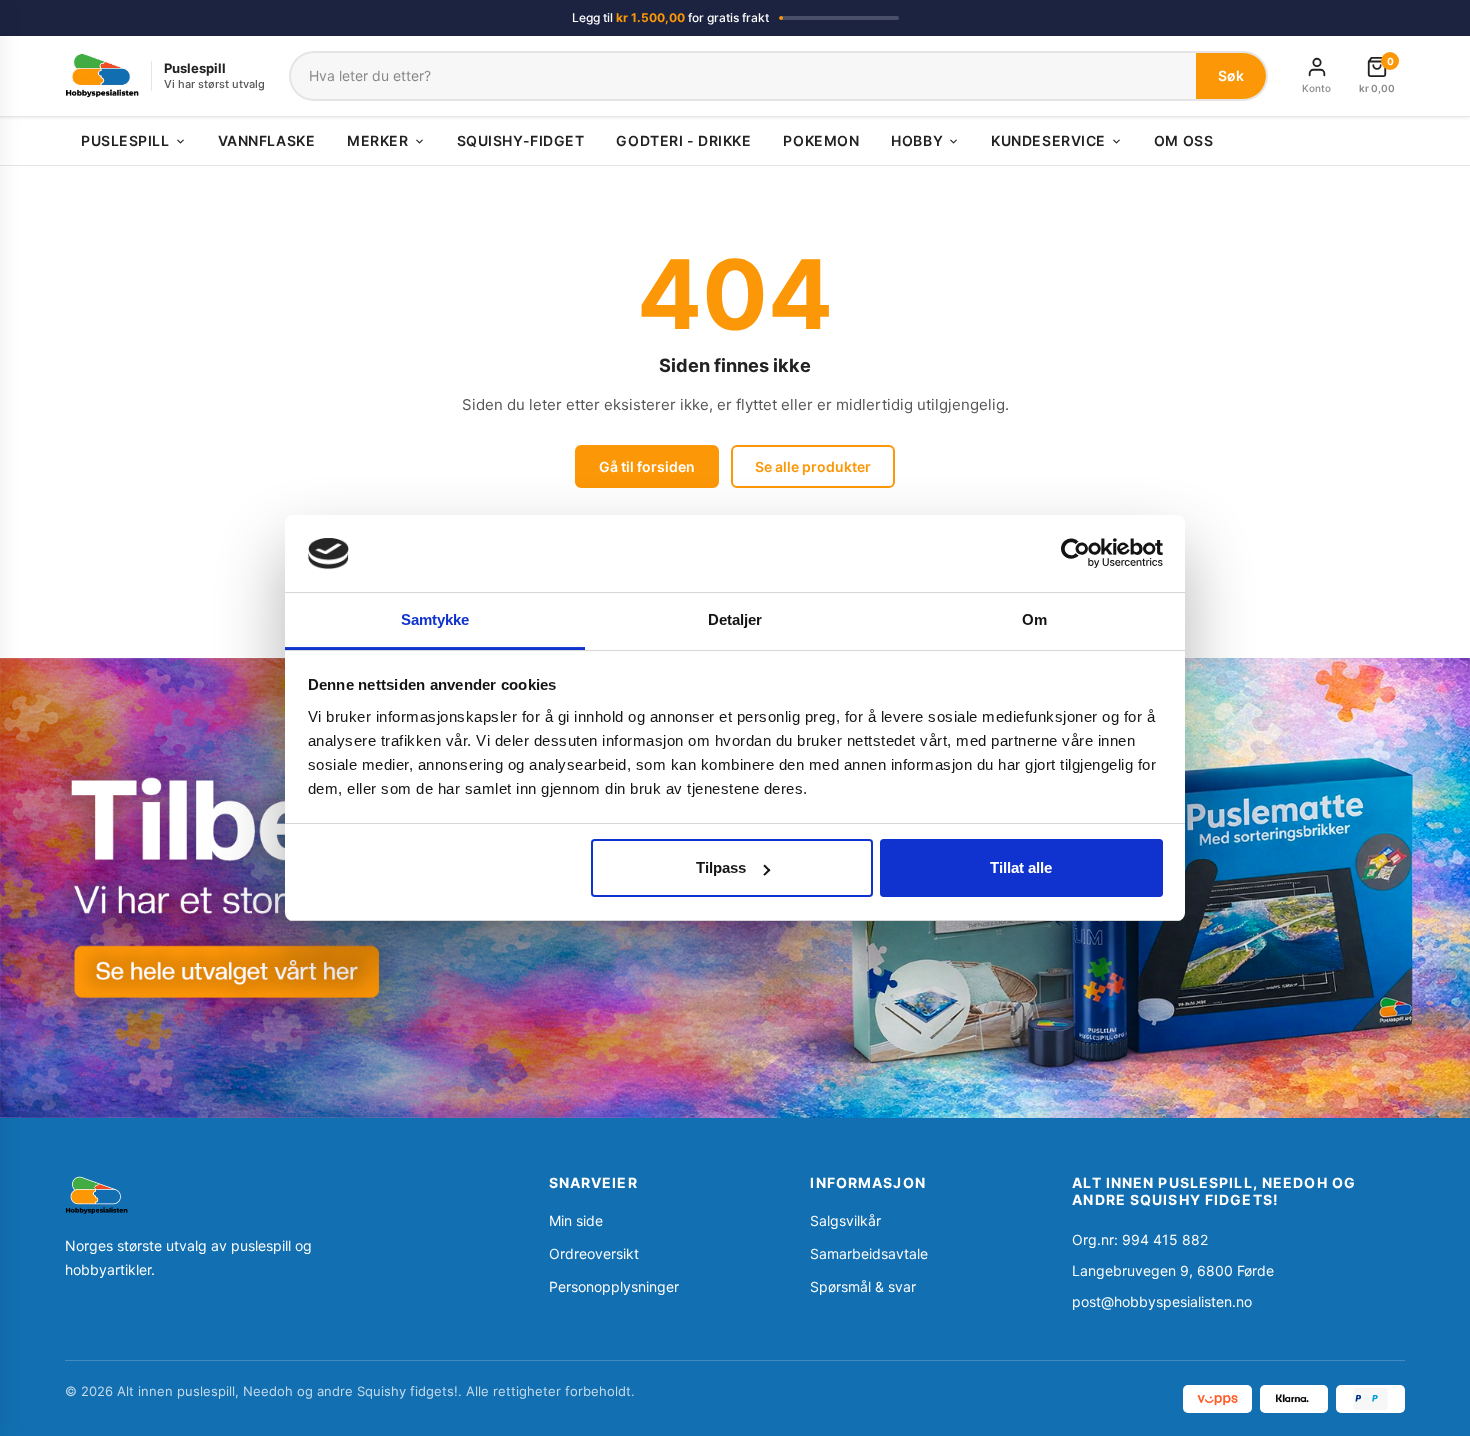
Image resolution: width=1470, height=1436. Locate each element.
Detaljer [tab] (735, 619)
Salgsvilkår (845, 1220)
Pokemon (821, 140)
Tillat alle (1021, 867)
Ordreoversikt (594, 1253)
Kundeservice (1048, 140)
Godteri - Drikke (683, 140)
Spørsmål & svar (863, 1286)
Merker (377, 140)
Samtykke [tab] (435, 619)
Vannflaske (267, 140)
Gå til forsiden (647, 466)
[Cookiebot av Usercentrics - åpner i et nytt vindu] (1075, 553)
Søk (1231, 75)
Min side (576, 1220)
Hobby (917, 140)
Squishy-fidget (521, 140)
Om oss (1183, 140)
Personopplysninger (614, 1286)
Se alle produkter (813, 466)
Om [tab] (1034, 619)
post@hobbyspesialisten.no (1162, 1301)
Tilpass (721, 867)
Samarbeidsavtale (869, 1253)
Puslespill (125, 140)
